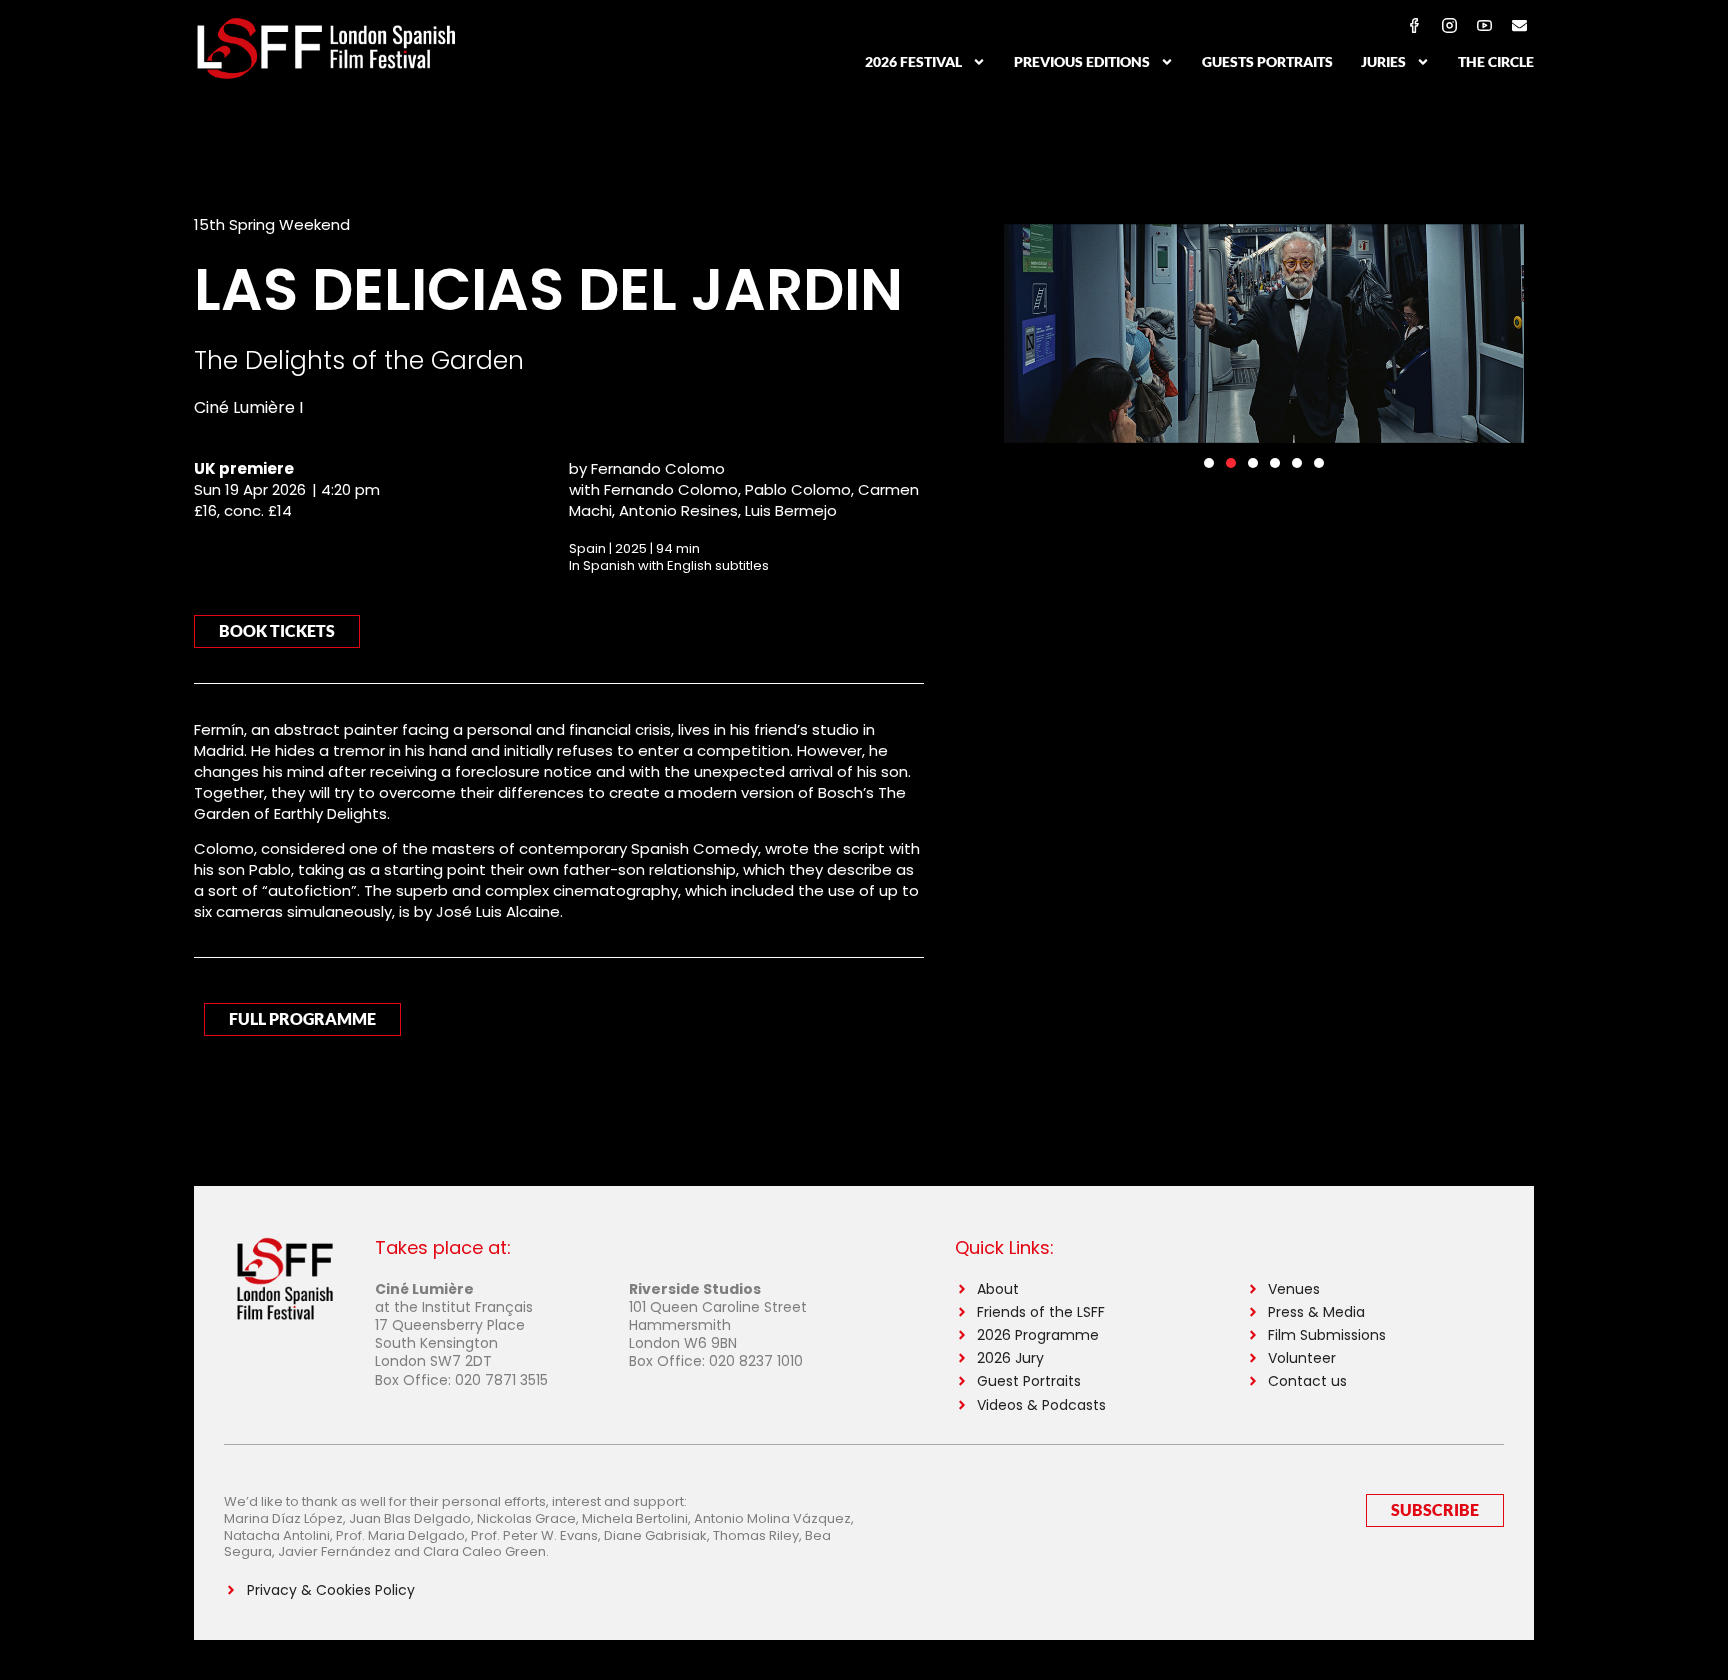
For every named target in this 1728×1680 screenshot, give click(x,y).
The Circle (1496, 61)
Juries (1383, 61)
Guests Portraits (1267, 61)
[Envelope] (1519, 25)
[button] (1209, 463)
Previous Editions (1082, 61)
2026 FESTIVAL (913, 61)
